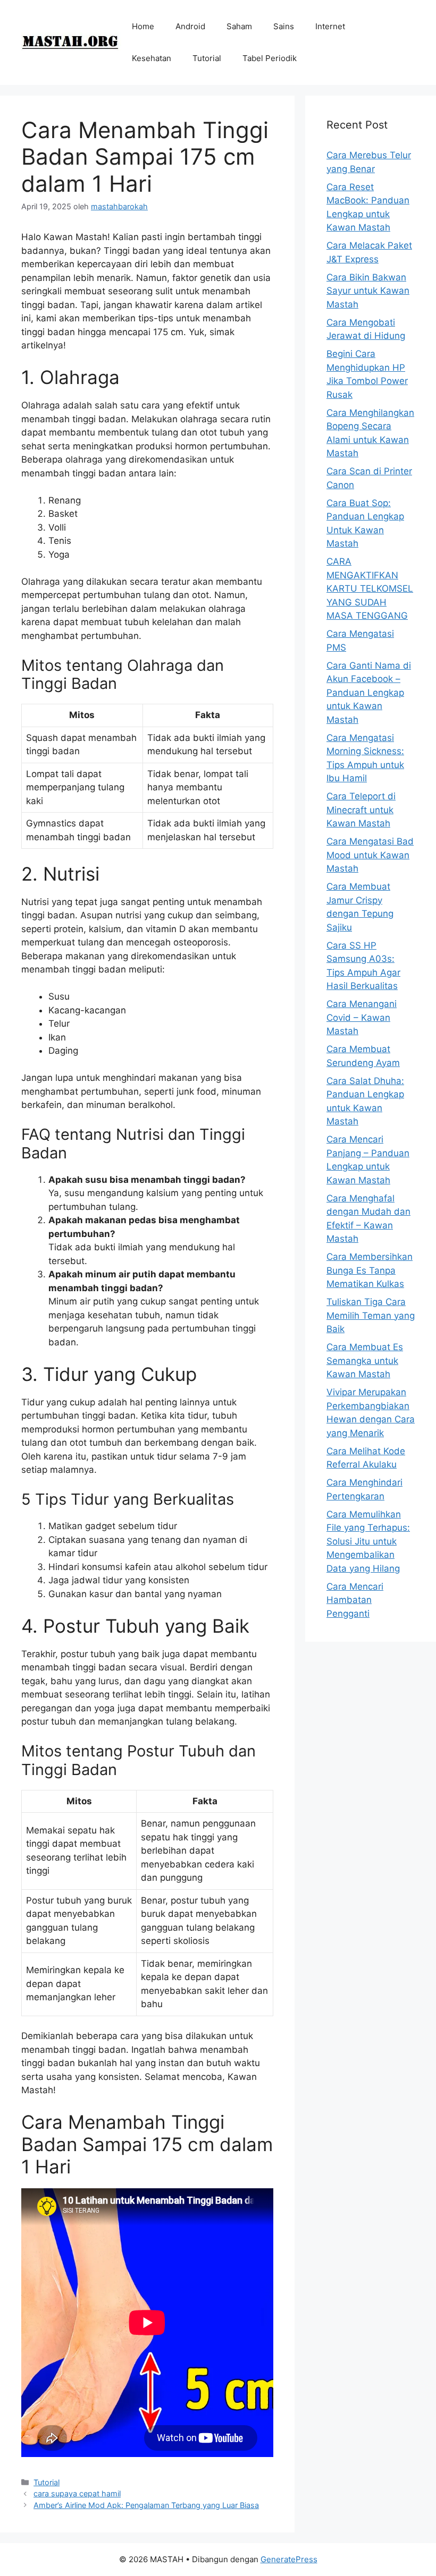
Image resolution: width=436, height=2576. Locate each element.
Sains (284, 26)
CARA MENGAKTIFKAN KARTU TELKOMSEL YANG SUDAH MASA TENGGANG (370, 588)
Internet (330, 26)
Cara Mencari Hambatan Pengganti (355, 1600)
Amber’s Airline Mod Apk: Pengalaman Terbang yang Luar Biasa (146, 2505)
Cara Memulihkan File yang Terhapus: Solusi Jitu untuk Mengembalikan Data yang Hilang (368, 1541)
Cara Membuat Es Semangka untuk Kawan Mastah (365, 1360)
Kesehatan (152, 58)
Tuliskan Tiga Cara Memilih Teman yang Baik (371, 1315)
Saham (239, 26)
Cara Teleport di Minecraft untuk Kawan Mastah (361, 810)
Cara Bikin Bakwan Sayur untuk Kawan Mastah (368, 291)
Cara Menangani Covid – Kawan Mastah (362, 1017)
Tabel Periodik (270, 58)
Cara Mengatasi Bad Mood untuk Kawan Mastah (370, 855)
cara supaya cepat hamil (77, 2493)
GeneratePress (289, 2559)
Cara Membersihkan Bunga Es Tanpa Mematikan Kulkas (370, 1270)
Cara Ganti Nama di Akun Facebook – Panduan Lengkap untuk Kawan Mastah (369, 693)
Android (190, 26)
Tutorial (207, 58)
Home (143, 26)
